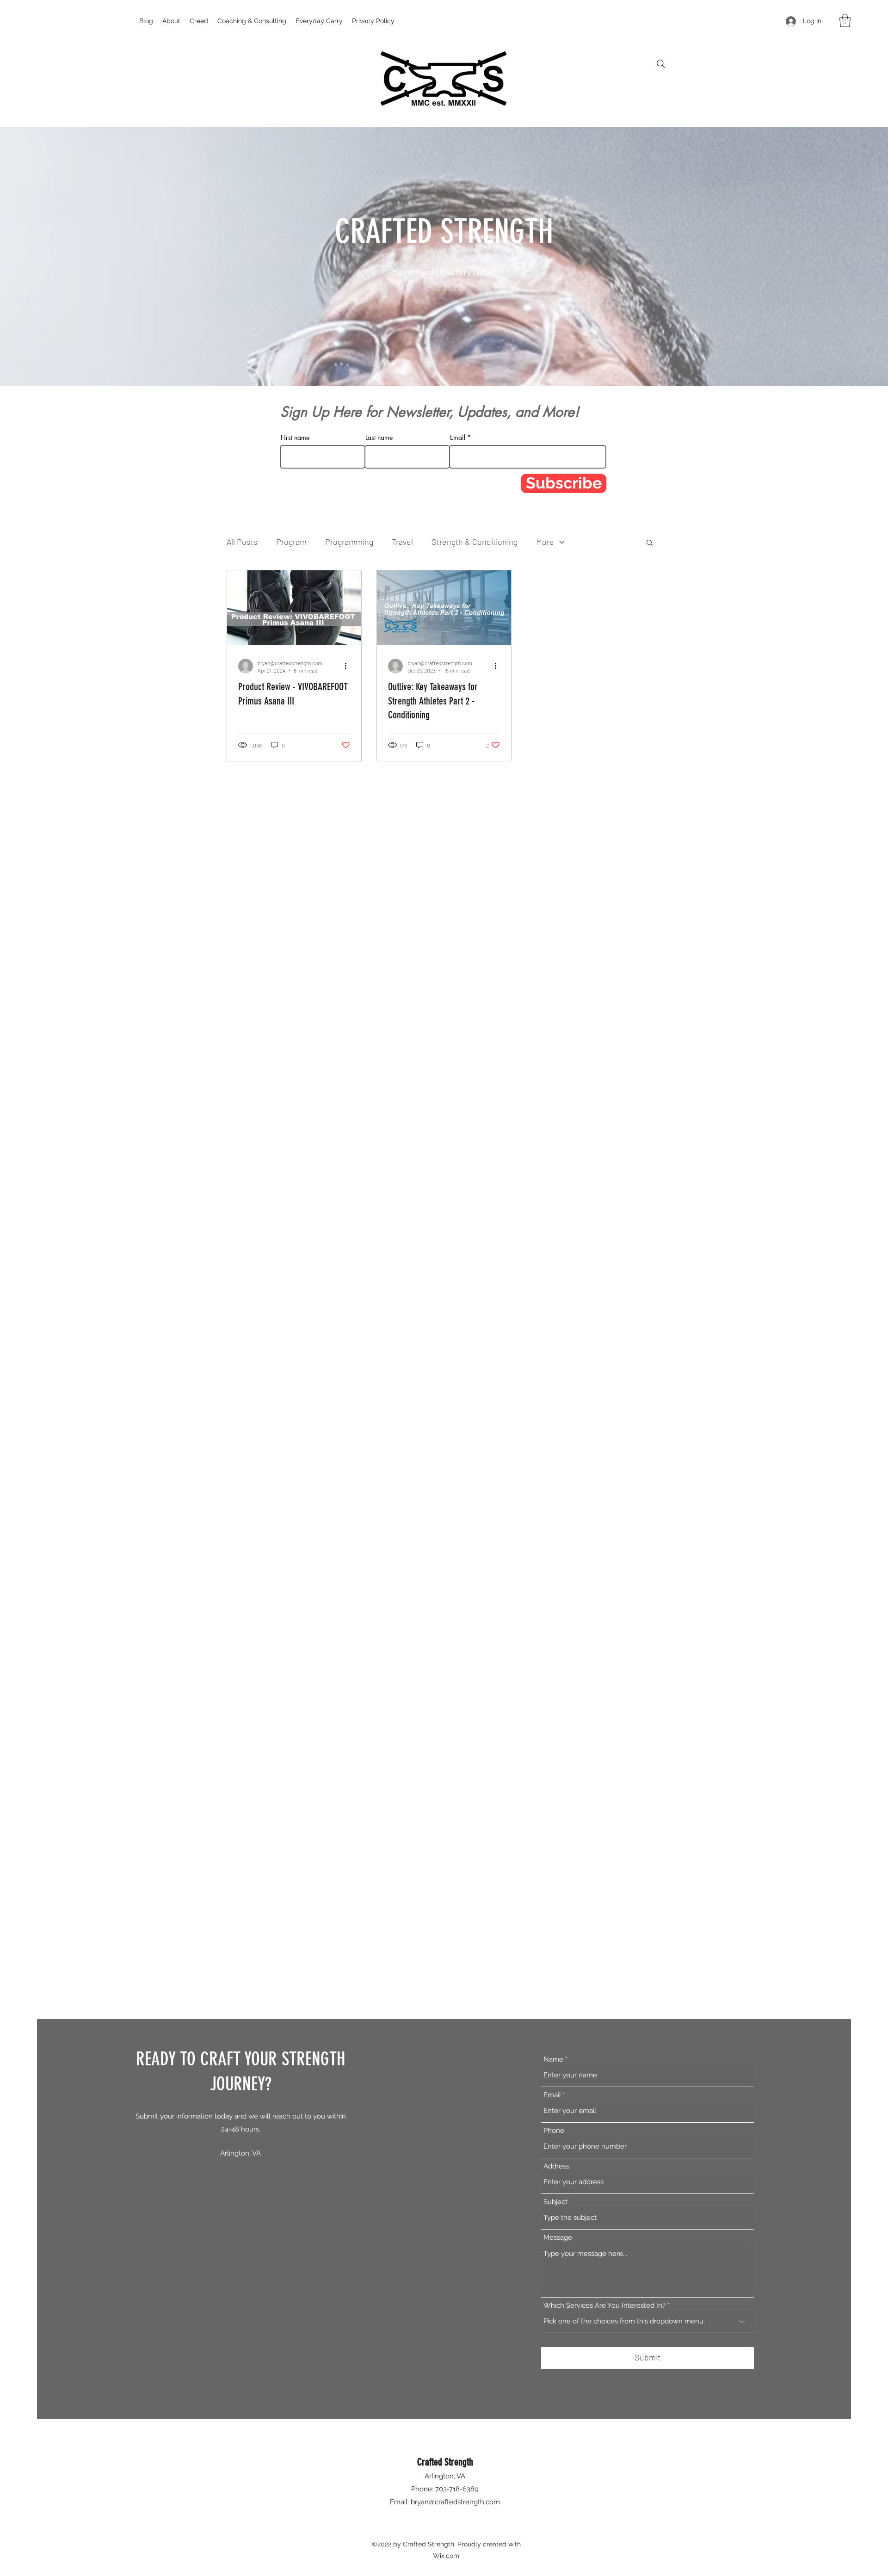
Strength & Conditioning (475, 542)
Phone (554, 2131)
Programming (349, 542)
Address (556, 2166)
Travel (402, 542)
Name (553, 2060)
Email (458, 438)
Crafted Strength (445, 2462)
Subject (555, 2202)
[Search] (661, 64)
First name (295, 438)
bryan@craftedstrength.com (455, 2502)
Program (291, 542)
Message (558, 2238)
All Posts (242, 542)
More (545, 542)
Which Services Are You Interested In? (604, 2306)
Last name (379, 438)
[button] (845, 21)
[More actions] (349, 666)
